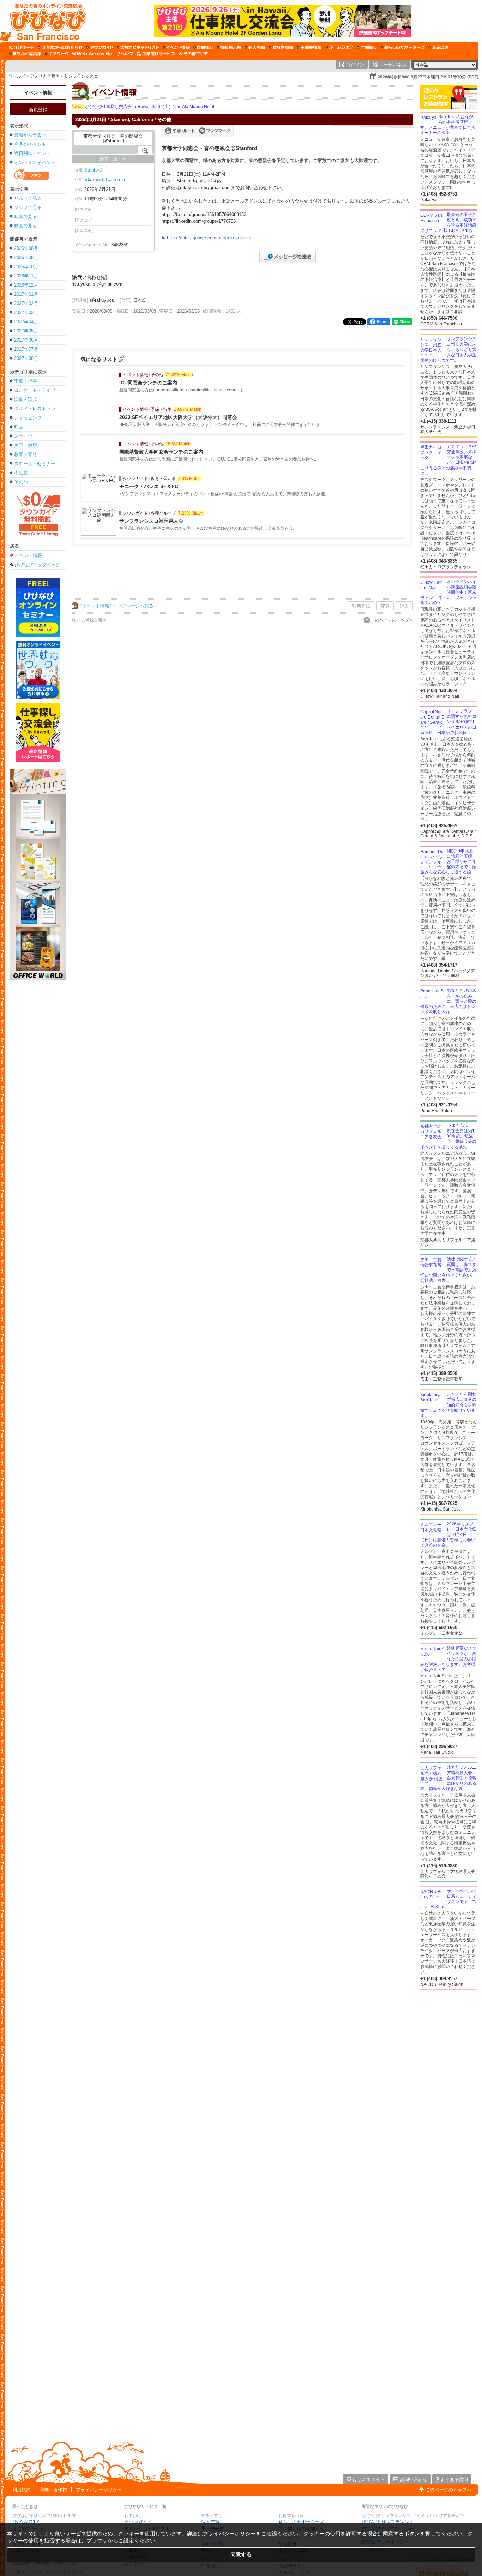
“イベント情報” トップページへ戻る (117, 606)
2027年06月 (26, 340)
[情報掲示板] (229, 47)
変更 (385, 606)
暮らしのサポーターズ (301, 2522)
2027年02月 (26, 303)
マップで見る (28, 207)
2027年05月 (26, 331)
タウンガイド (138, 2522)
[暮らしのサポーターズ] (403, 47)
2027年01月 (26, 294)
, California (105, 179)
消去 (404, 606)
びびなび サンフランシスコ (390, 2522)
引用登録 (361, 606)
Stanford (93, 170)
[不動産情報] (309, 47)
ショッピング (28, 418)
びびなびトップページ (37, 565)
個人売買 (210, 2522)
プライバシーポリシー (99, 2490)
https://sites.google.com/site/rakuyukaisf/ (209, 238)
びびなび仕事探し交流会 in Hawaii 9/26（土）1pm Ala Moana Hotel (143, 107)
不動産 (21, 473)
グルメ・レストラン (35, 409)
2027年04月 (26, 322)
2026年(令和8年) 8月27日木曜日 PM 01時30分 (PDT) (428, 77)
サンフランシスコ (81, 76)
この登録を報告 (92, 620)
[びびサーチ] (22, 47)
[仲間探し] (367, 47)
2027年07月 (26, 349)
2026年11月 (26, 276)
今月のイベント (30, 144)
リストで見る (28, 198)
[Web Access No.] (93, 54)
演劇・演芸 (26, 399)
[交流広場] (438, 47)
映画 (19, 427)
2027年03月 (26, 313)
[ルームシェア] (339, 47)
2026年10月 (26, 267)
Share (382, 322)
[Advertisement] (242, 574)
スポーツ (23, 436)
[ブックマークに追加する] (215, 131)
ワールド (17, 76)
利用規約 (22, 2490)
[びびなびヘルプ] (125, 54)
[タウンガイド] (100, 47)
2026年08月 (26, 248)
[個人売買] (255, 47)
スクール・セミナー (35, 464)
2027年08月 (26, 358)
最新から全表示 (30, 135)
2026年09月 (26, 257)
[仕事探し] (203, 47)
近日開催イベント (32, 153)
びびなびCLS (26, 2522)
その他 (21, 482)
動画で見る (26, 226)
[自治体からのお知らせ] (60, 47)
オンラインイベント (35, 163)
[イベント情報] (176, 47)
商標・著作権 (53, 2490)
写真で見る (26, 217)
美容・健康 (26, 445)
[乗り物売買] (281, 47)
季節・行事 (26, 381)
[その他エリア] (193, 54)
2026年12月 (26, 285)
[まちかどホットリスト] (138, 47)
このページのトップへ (392, 620)
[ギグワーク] (57, 54)
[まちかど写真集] (25, 54)
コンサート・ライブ (35, 390)
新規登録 (38, 110)
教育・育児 (26, 454)
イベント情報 (38, 93)
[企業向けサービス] (156, 54)
